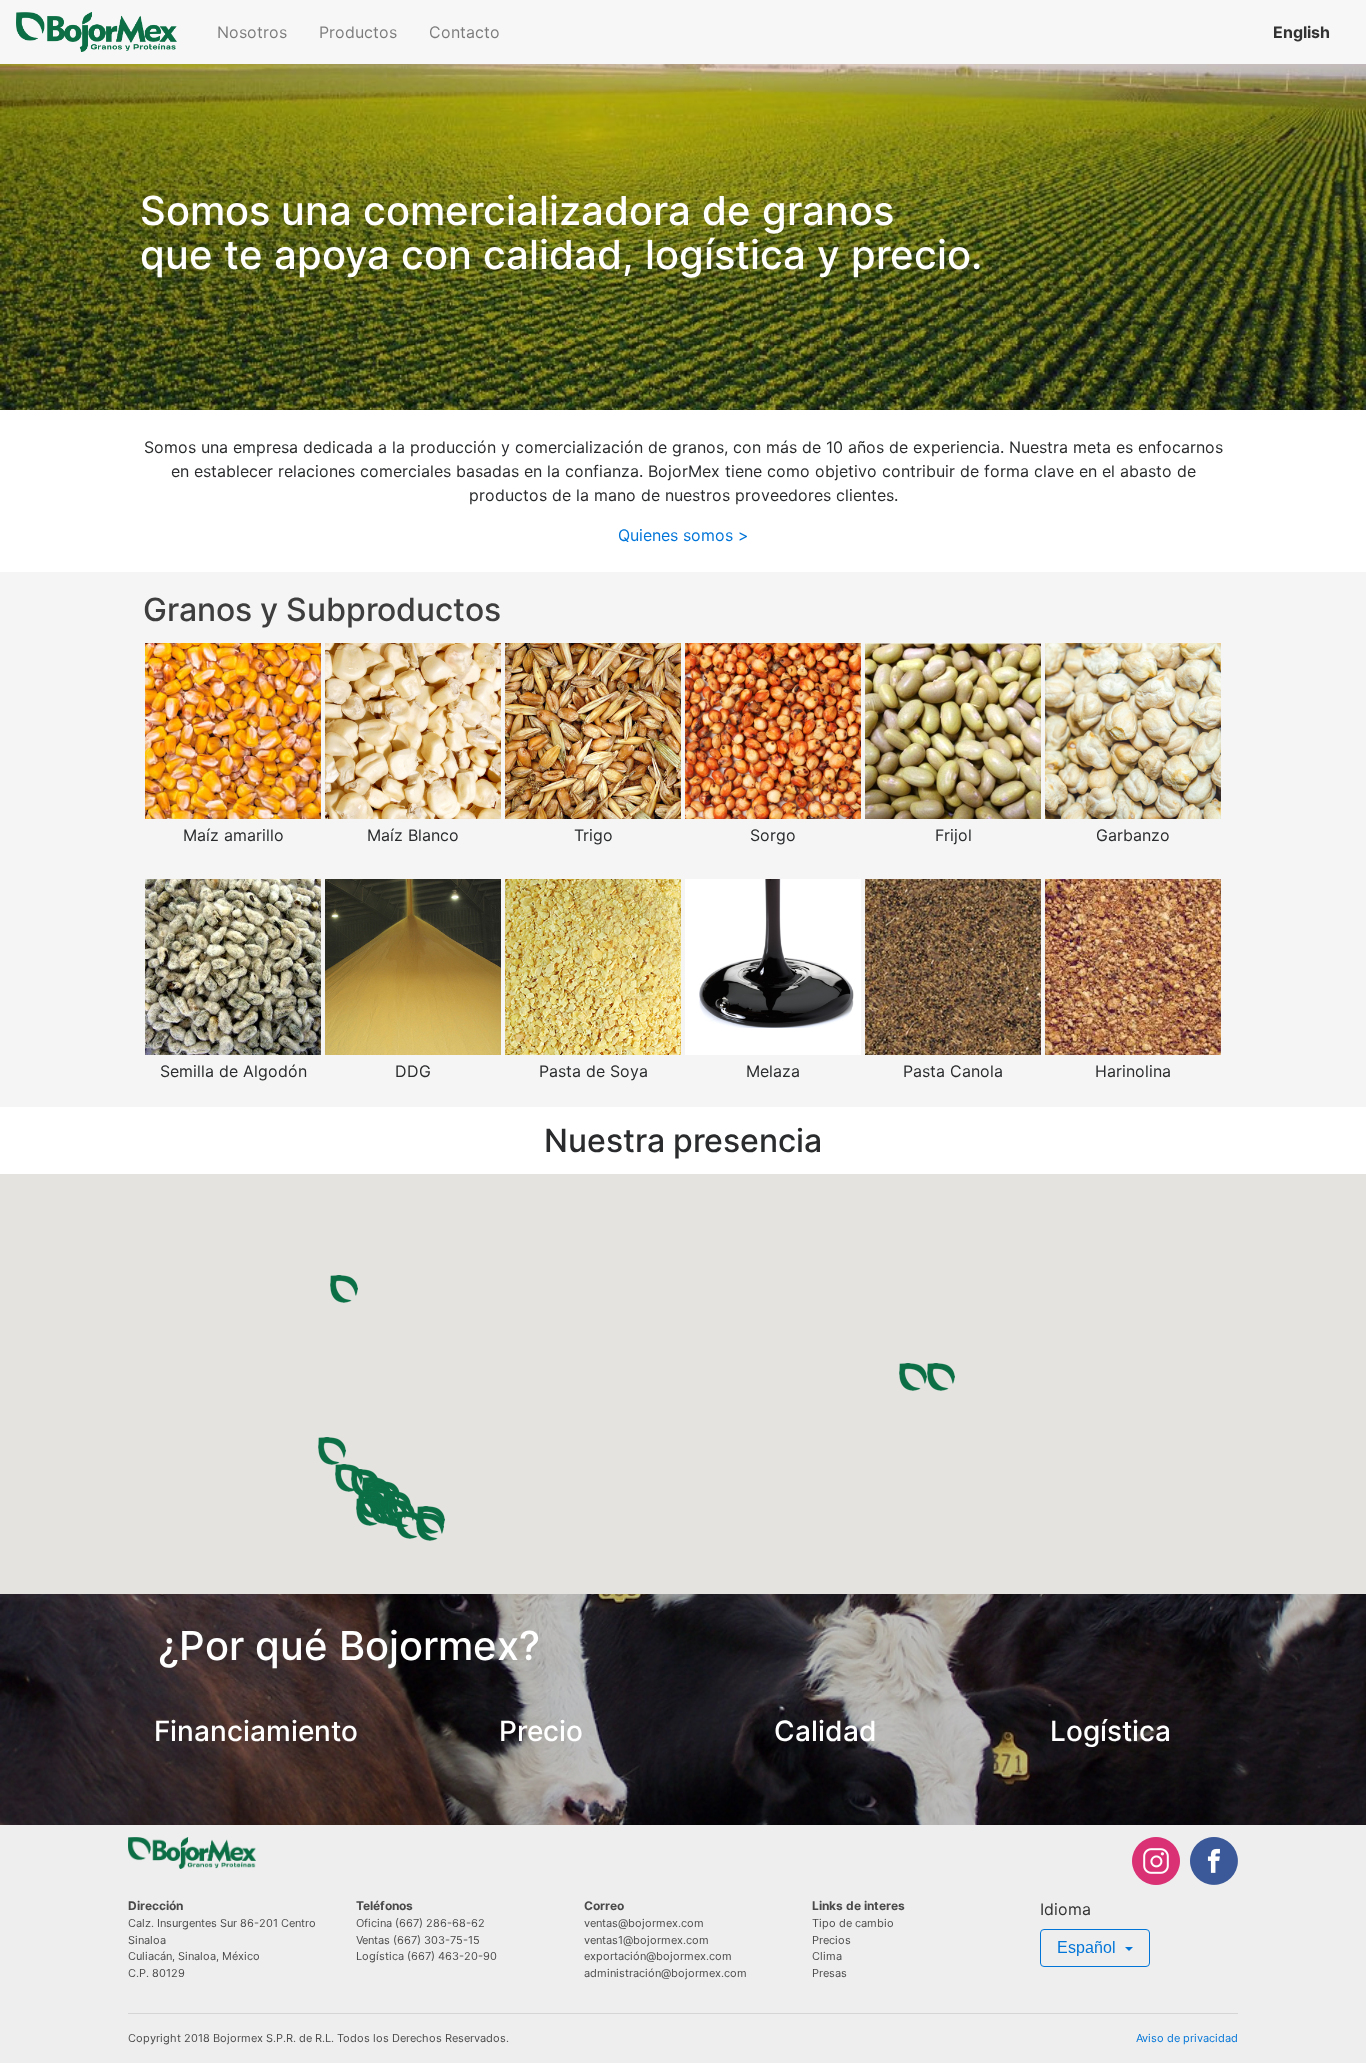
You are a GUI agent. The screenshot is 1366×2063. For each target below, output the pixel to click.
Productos (358, 32)
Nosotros (252, 32)
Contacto (464, 32)
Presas (829, 1973)
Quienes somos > (683, 535)
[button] (332, 1451)
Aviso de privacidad (1187, 2038)
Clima (827, 1956)
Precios (831, 1940)
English (1301, 32)
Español (1088, 1947)
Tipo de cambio (853, 1923)
